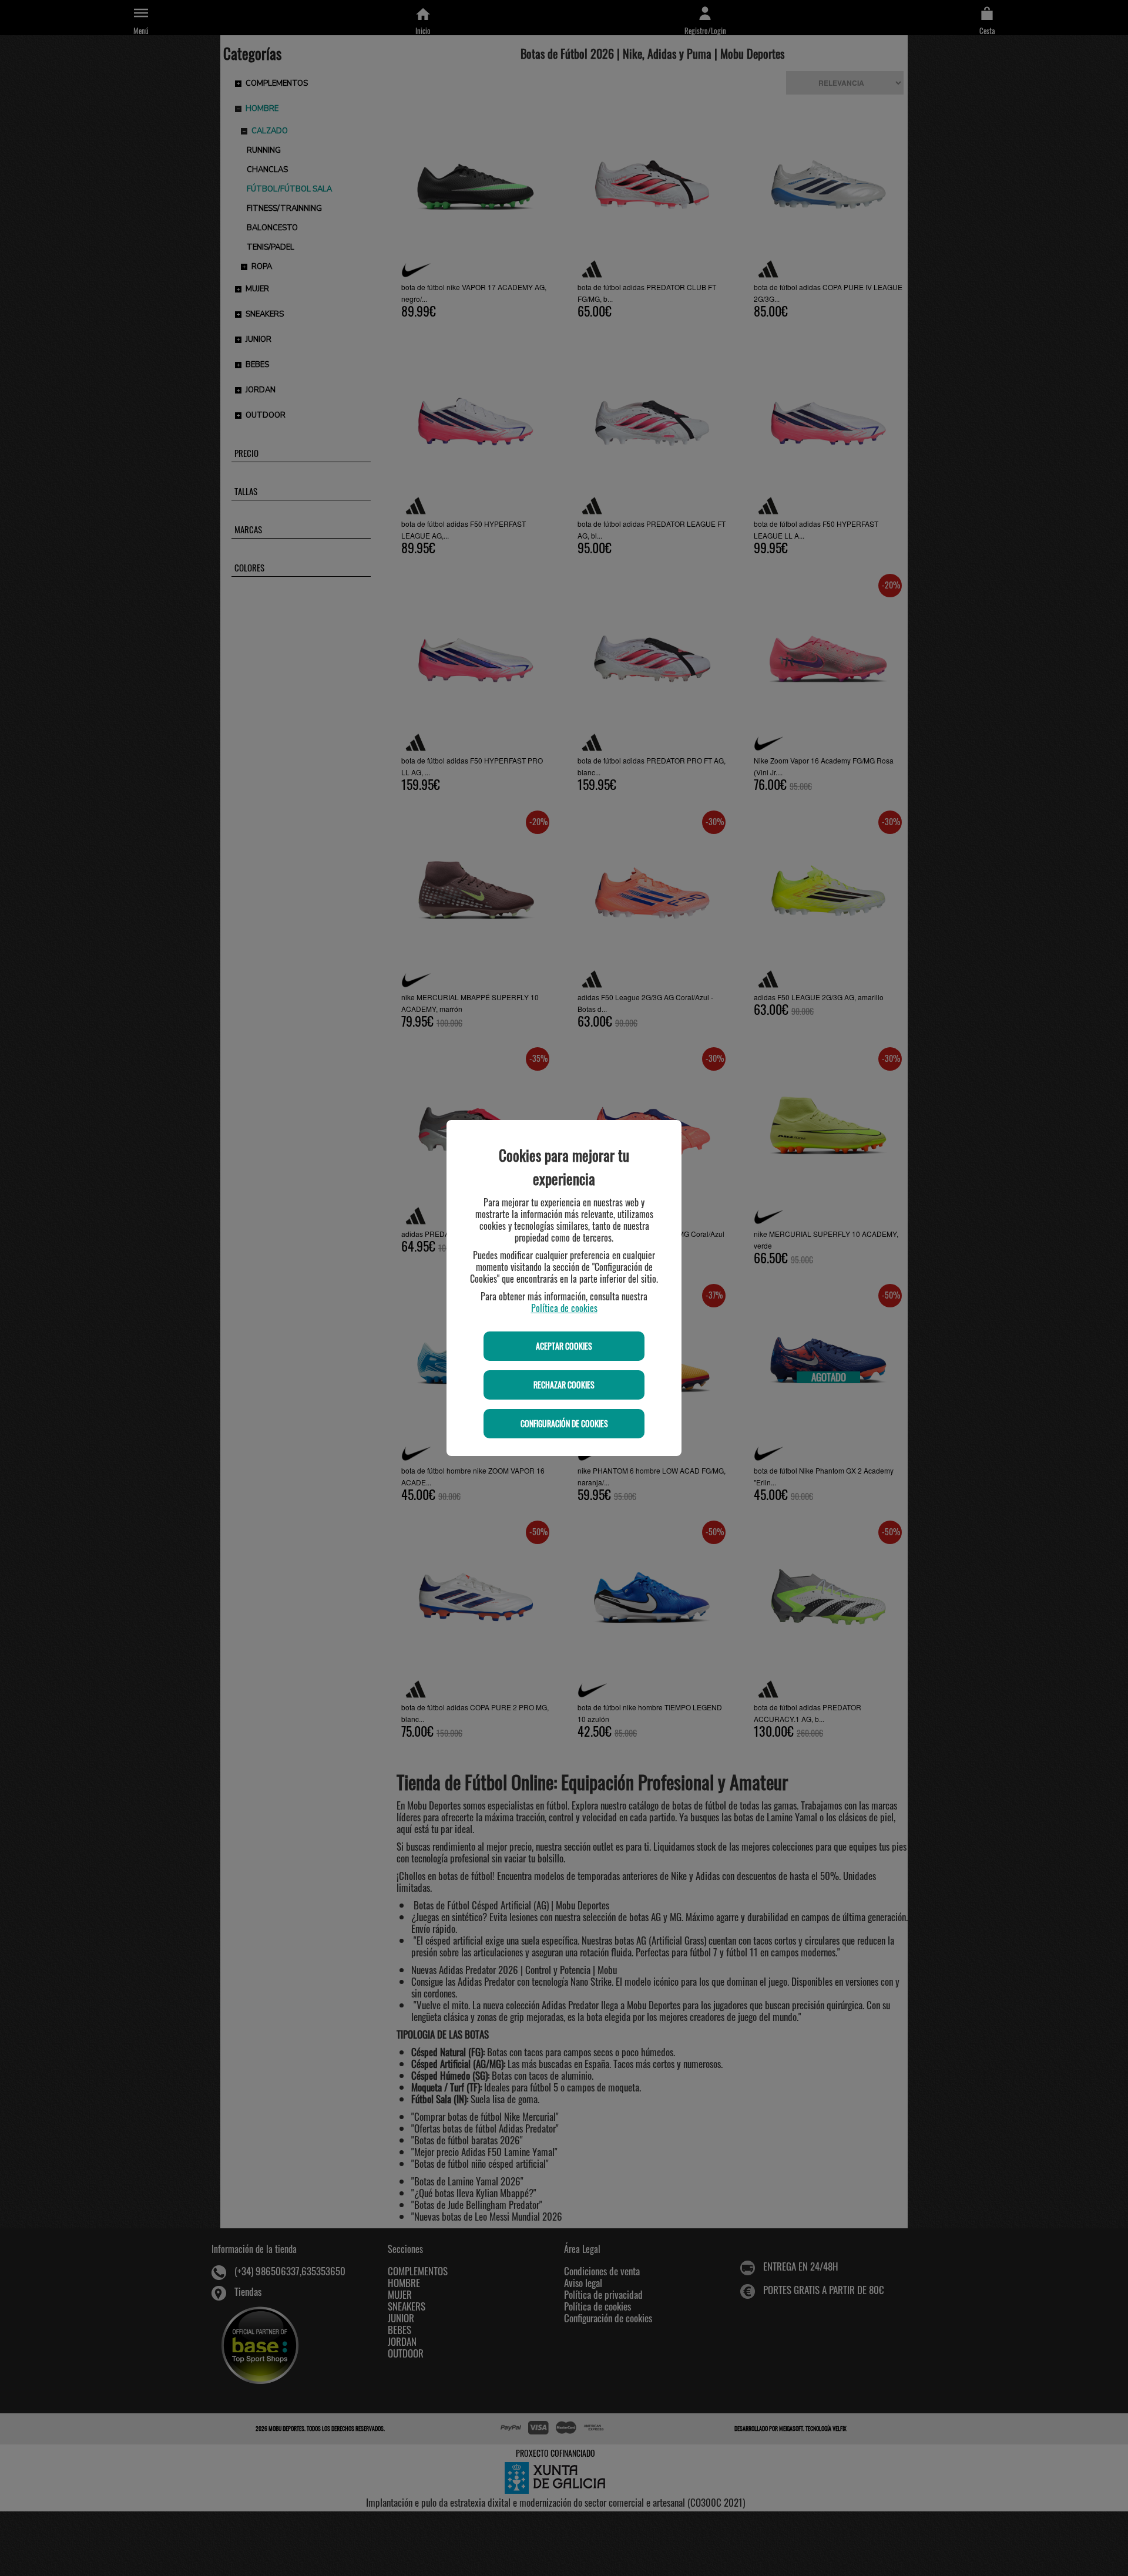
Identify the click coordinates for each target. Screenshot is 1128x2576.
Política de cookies (564, 1308)
